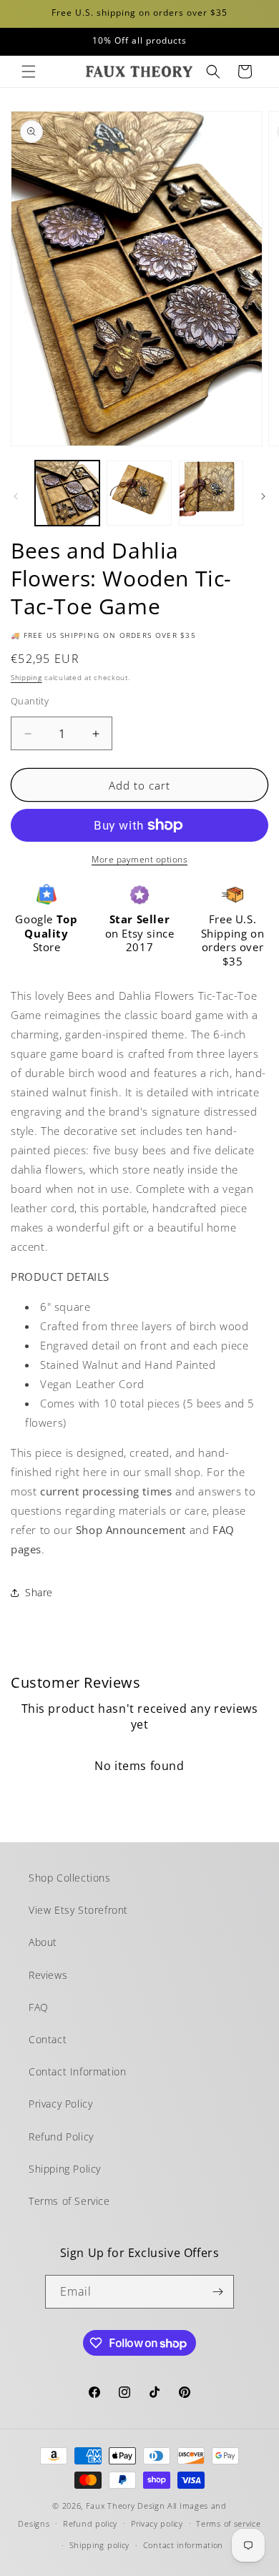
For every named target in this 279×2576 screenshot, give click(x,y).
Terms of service (228, 2523)
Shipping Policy (65, 2169)
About (43, 1942)
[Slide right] (263, 496)
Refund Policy (61, 2137)
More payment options (139, 859)
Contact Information (77, 2071)
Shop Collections (70, 1878)
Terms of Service (69, 2201)
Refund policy (90, 2523)
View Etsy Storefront (78, 1910)
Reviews (48, 1975)
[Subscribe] (217, 2292)
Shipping (26, 677)
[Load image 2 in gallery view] (139, 493)
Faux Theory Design (126, 2506)
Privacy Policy (60, 2104)
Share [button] (39, 1592)
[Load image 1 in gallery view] (67, 493)
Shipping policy (100, 2545)
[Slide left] (16, 496)
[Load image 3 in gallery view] (211, 493)
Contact (48, 2039)
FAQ (39, 2007)
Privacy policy (157, 2523)
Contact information (183, 2545)
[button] (29, 72)
